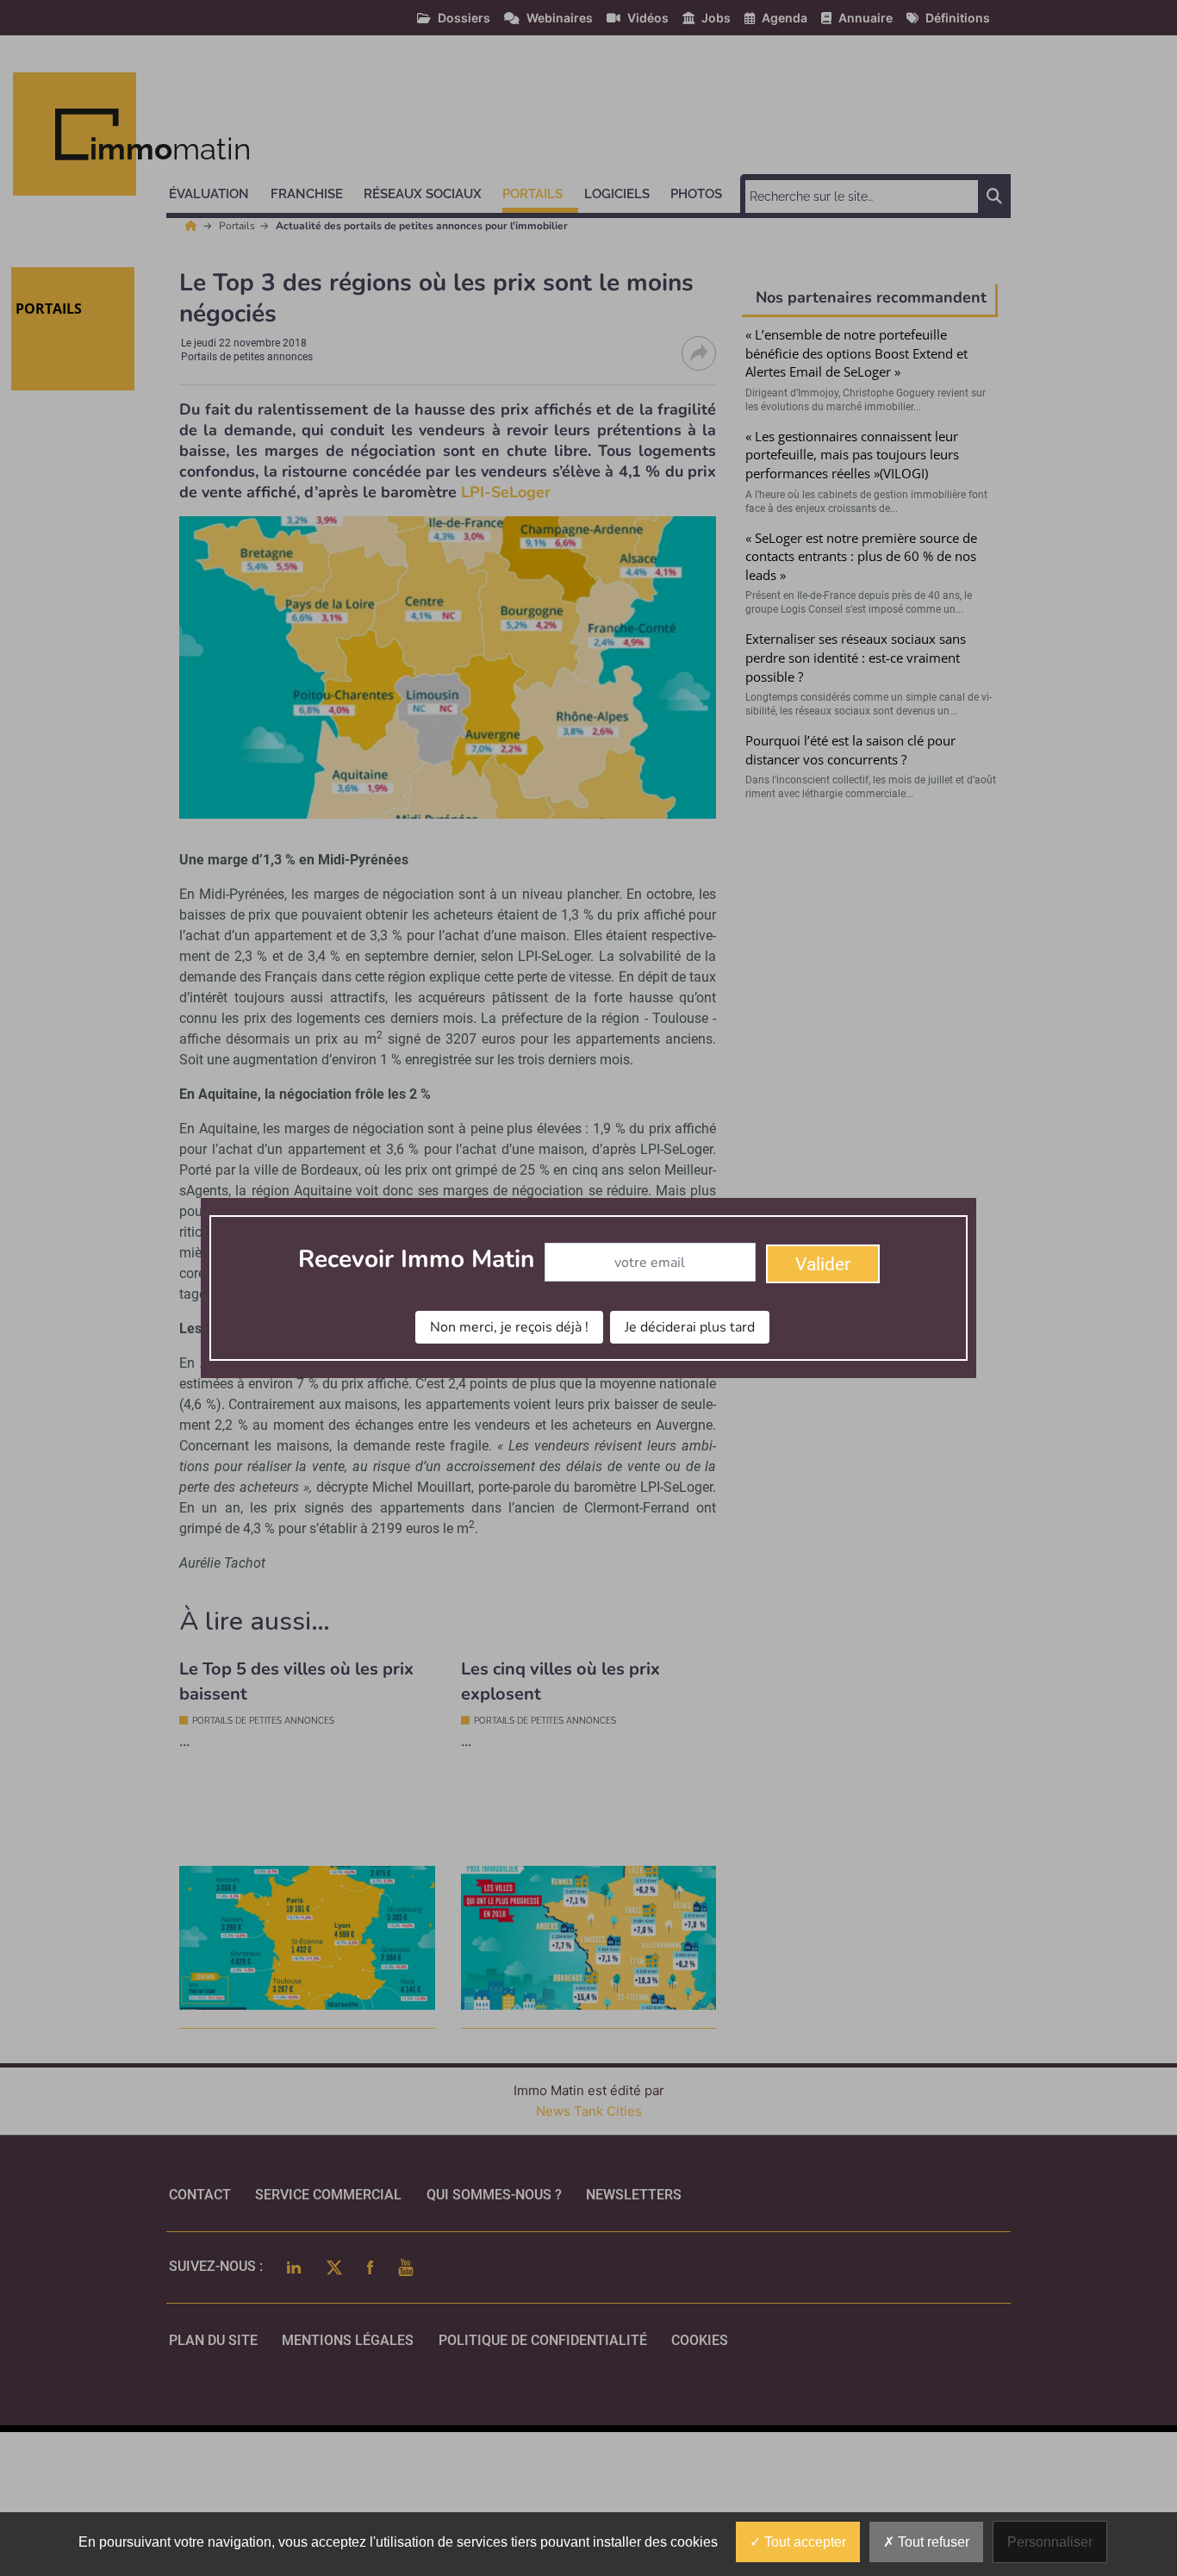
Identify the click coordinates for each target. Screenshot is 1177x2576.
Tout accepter (803, 2542)
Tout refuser (932, 2542)
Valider (823, 1264)
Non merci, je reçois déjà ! (509, 1327)
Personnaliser (1050, 2542)
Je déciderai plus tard (690, 1327)
